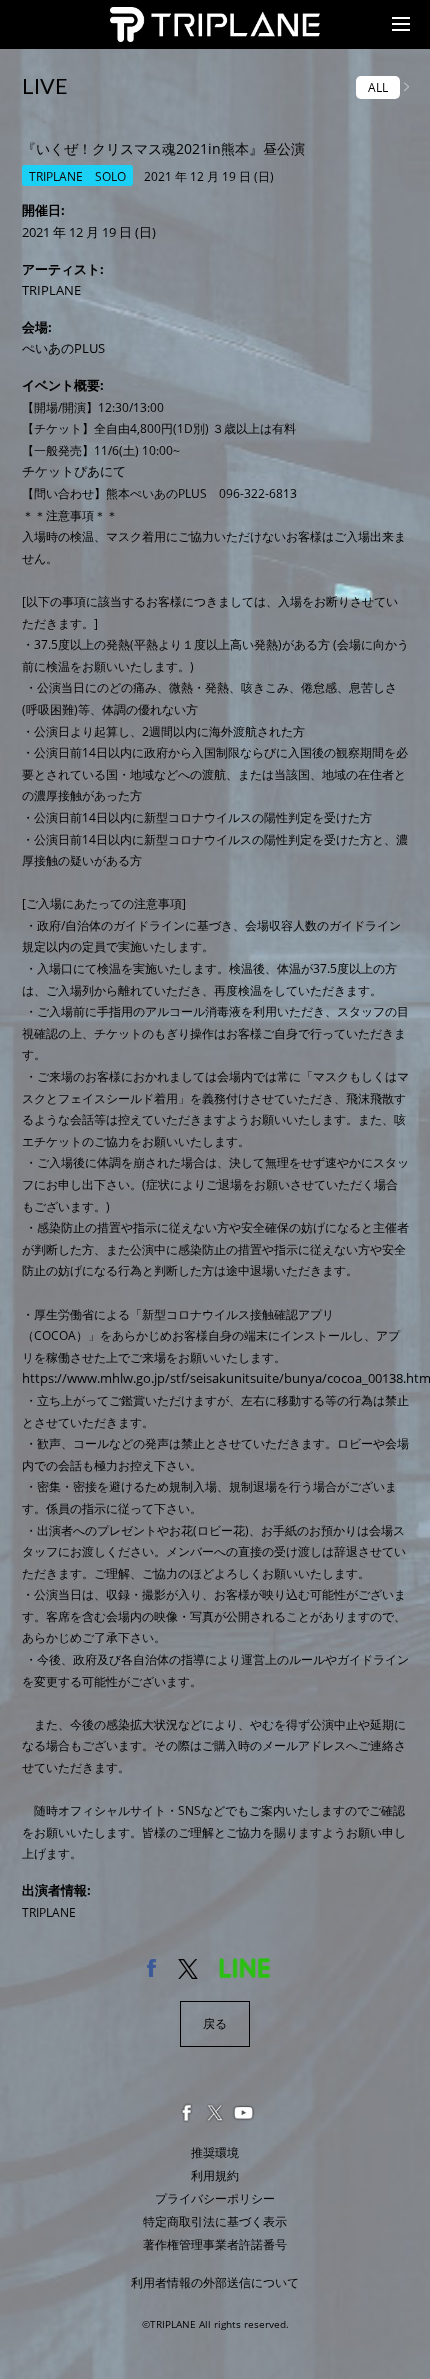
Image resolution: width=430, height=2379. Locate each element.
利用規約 (215, 2175)
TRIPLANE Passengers (178, 18)
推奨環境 (215, 2152)
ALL (378, 87)
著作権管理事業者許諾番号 (215, 2244)
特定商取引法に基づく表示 (215, 2221)
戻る (215, 2023)
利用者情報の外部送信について (215, 2282)
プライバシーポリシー (215, 2198)
